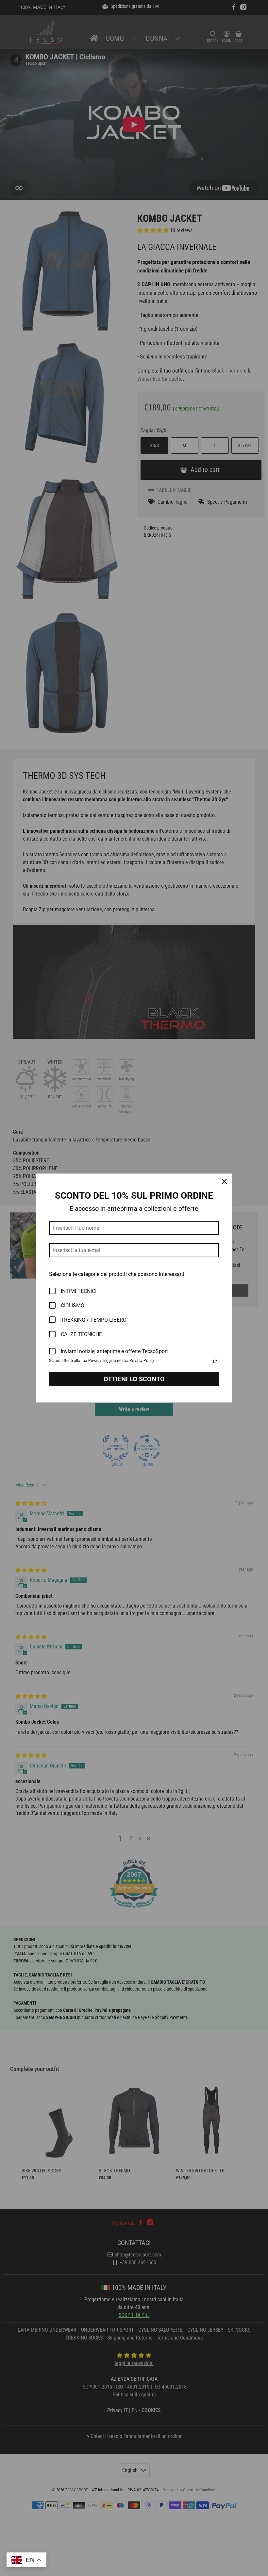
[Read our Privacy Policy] (215, 1361)
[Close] (224, 1181)
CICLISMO (73, 1305)
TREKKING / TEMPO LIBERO (94, 1320)
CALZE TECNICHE (81, 1334)
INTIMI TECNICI (79, 1291)
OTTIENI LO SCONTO (134, 1379)
